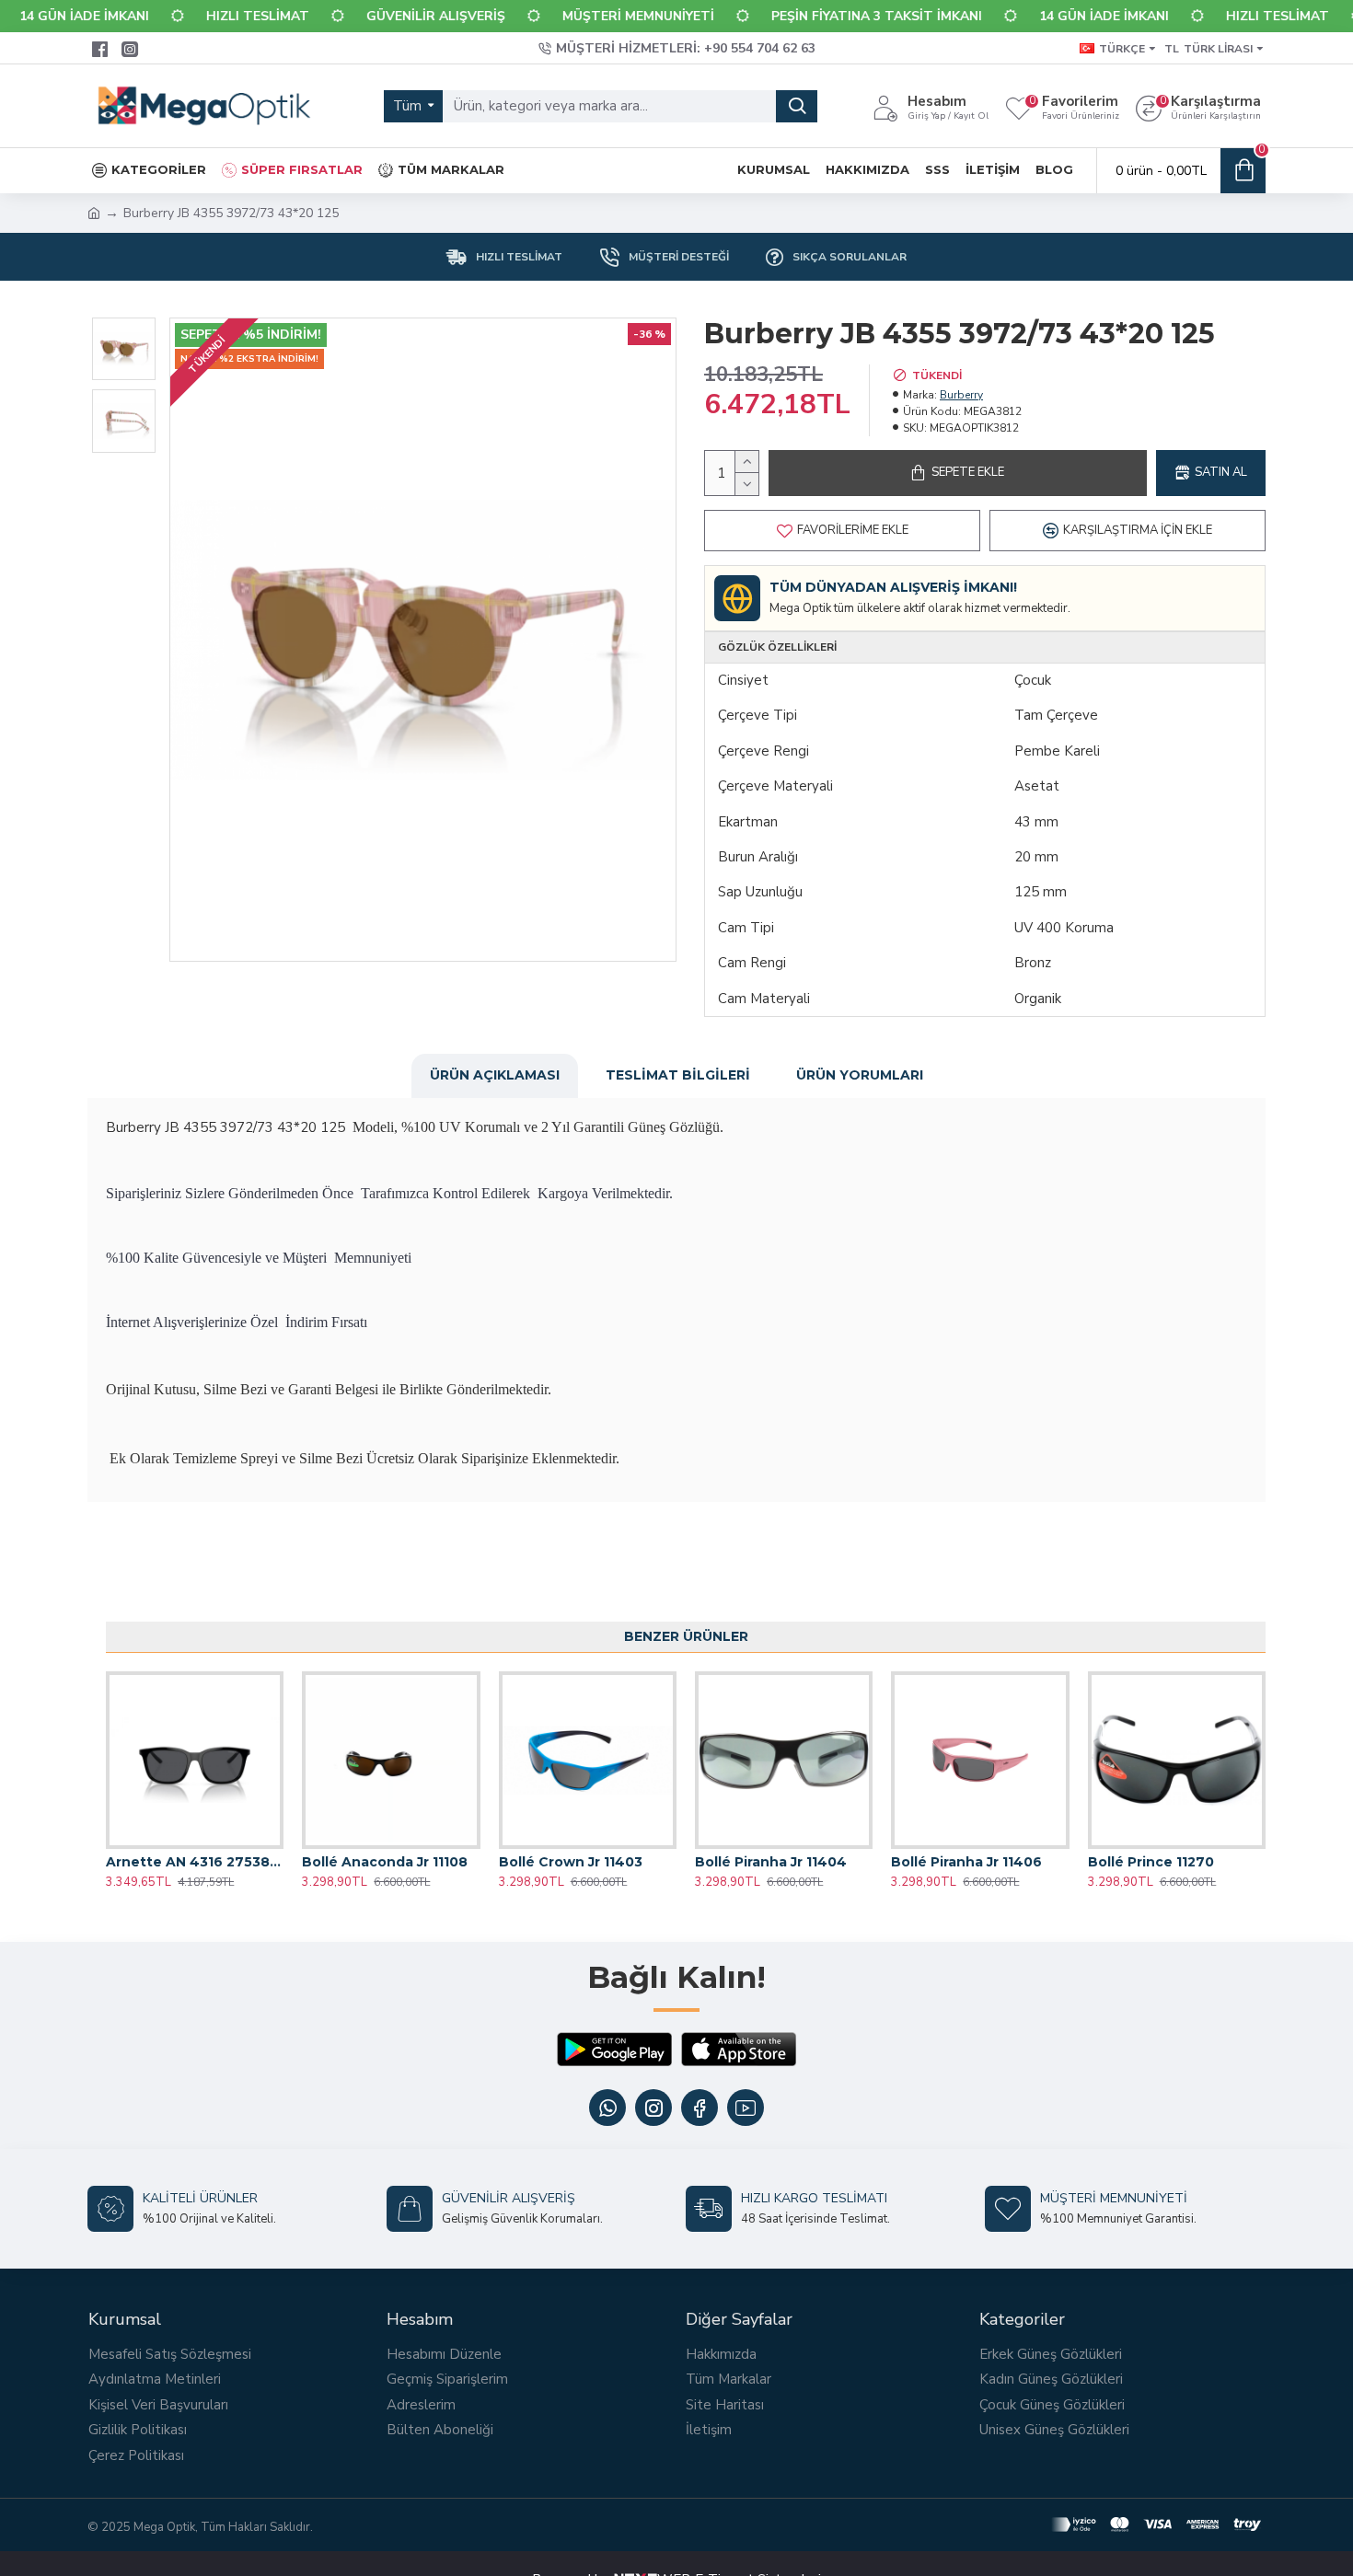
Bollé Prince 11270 (1151, 1862)
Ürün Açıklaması (495, 1075)
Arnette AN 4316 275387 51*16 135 (195, 1862)
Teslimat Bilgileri (678, 1075)
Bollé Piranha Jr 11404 (771, 1862)
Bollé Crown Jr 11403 (571, 1862)
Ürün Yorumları (860, 1075)
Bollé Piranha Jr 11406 (966, 1862)
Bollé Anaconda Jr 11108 (385, 1862)
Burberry (961, 395)
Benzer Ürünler (686, 1636)
